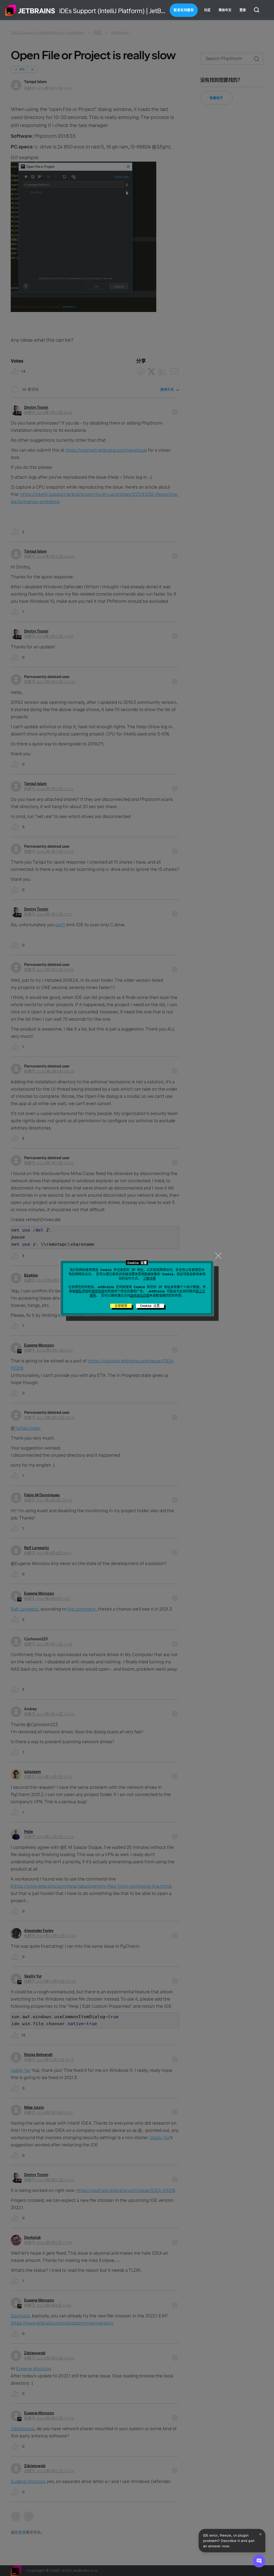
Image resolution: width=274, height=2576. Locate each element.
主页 (30, 10)
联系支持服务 (184, 10)
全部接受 (121, 1306)
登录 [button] (243, 10)
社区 (207, 10)
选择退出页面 (140, 1296)
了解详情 (149, 1278)
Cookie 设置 (150, 1306)
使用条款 (98, 1291)
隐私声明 (82, 1291)
